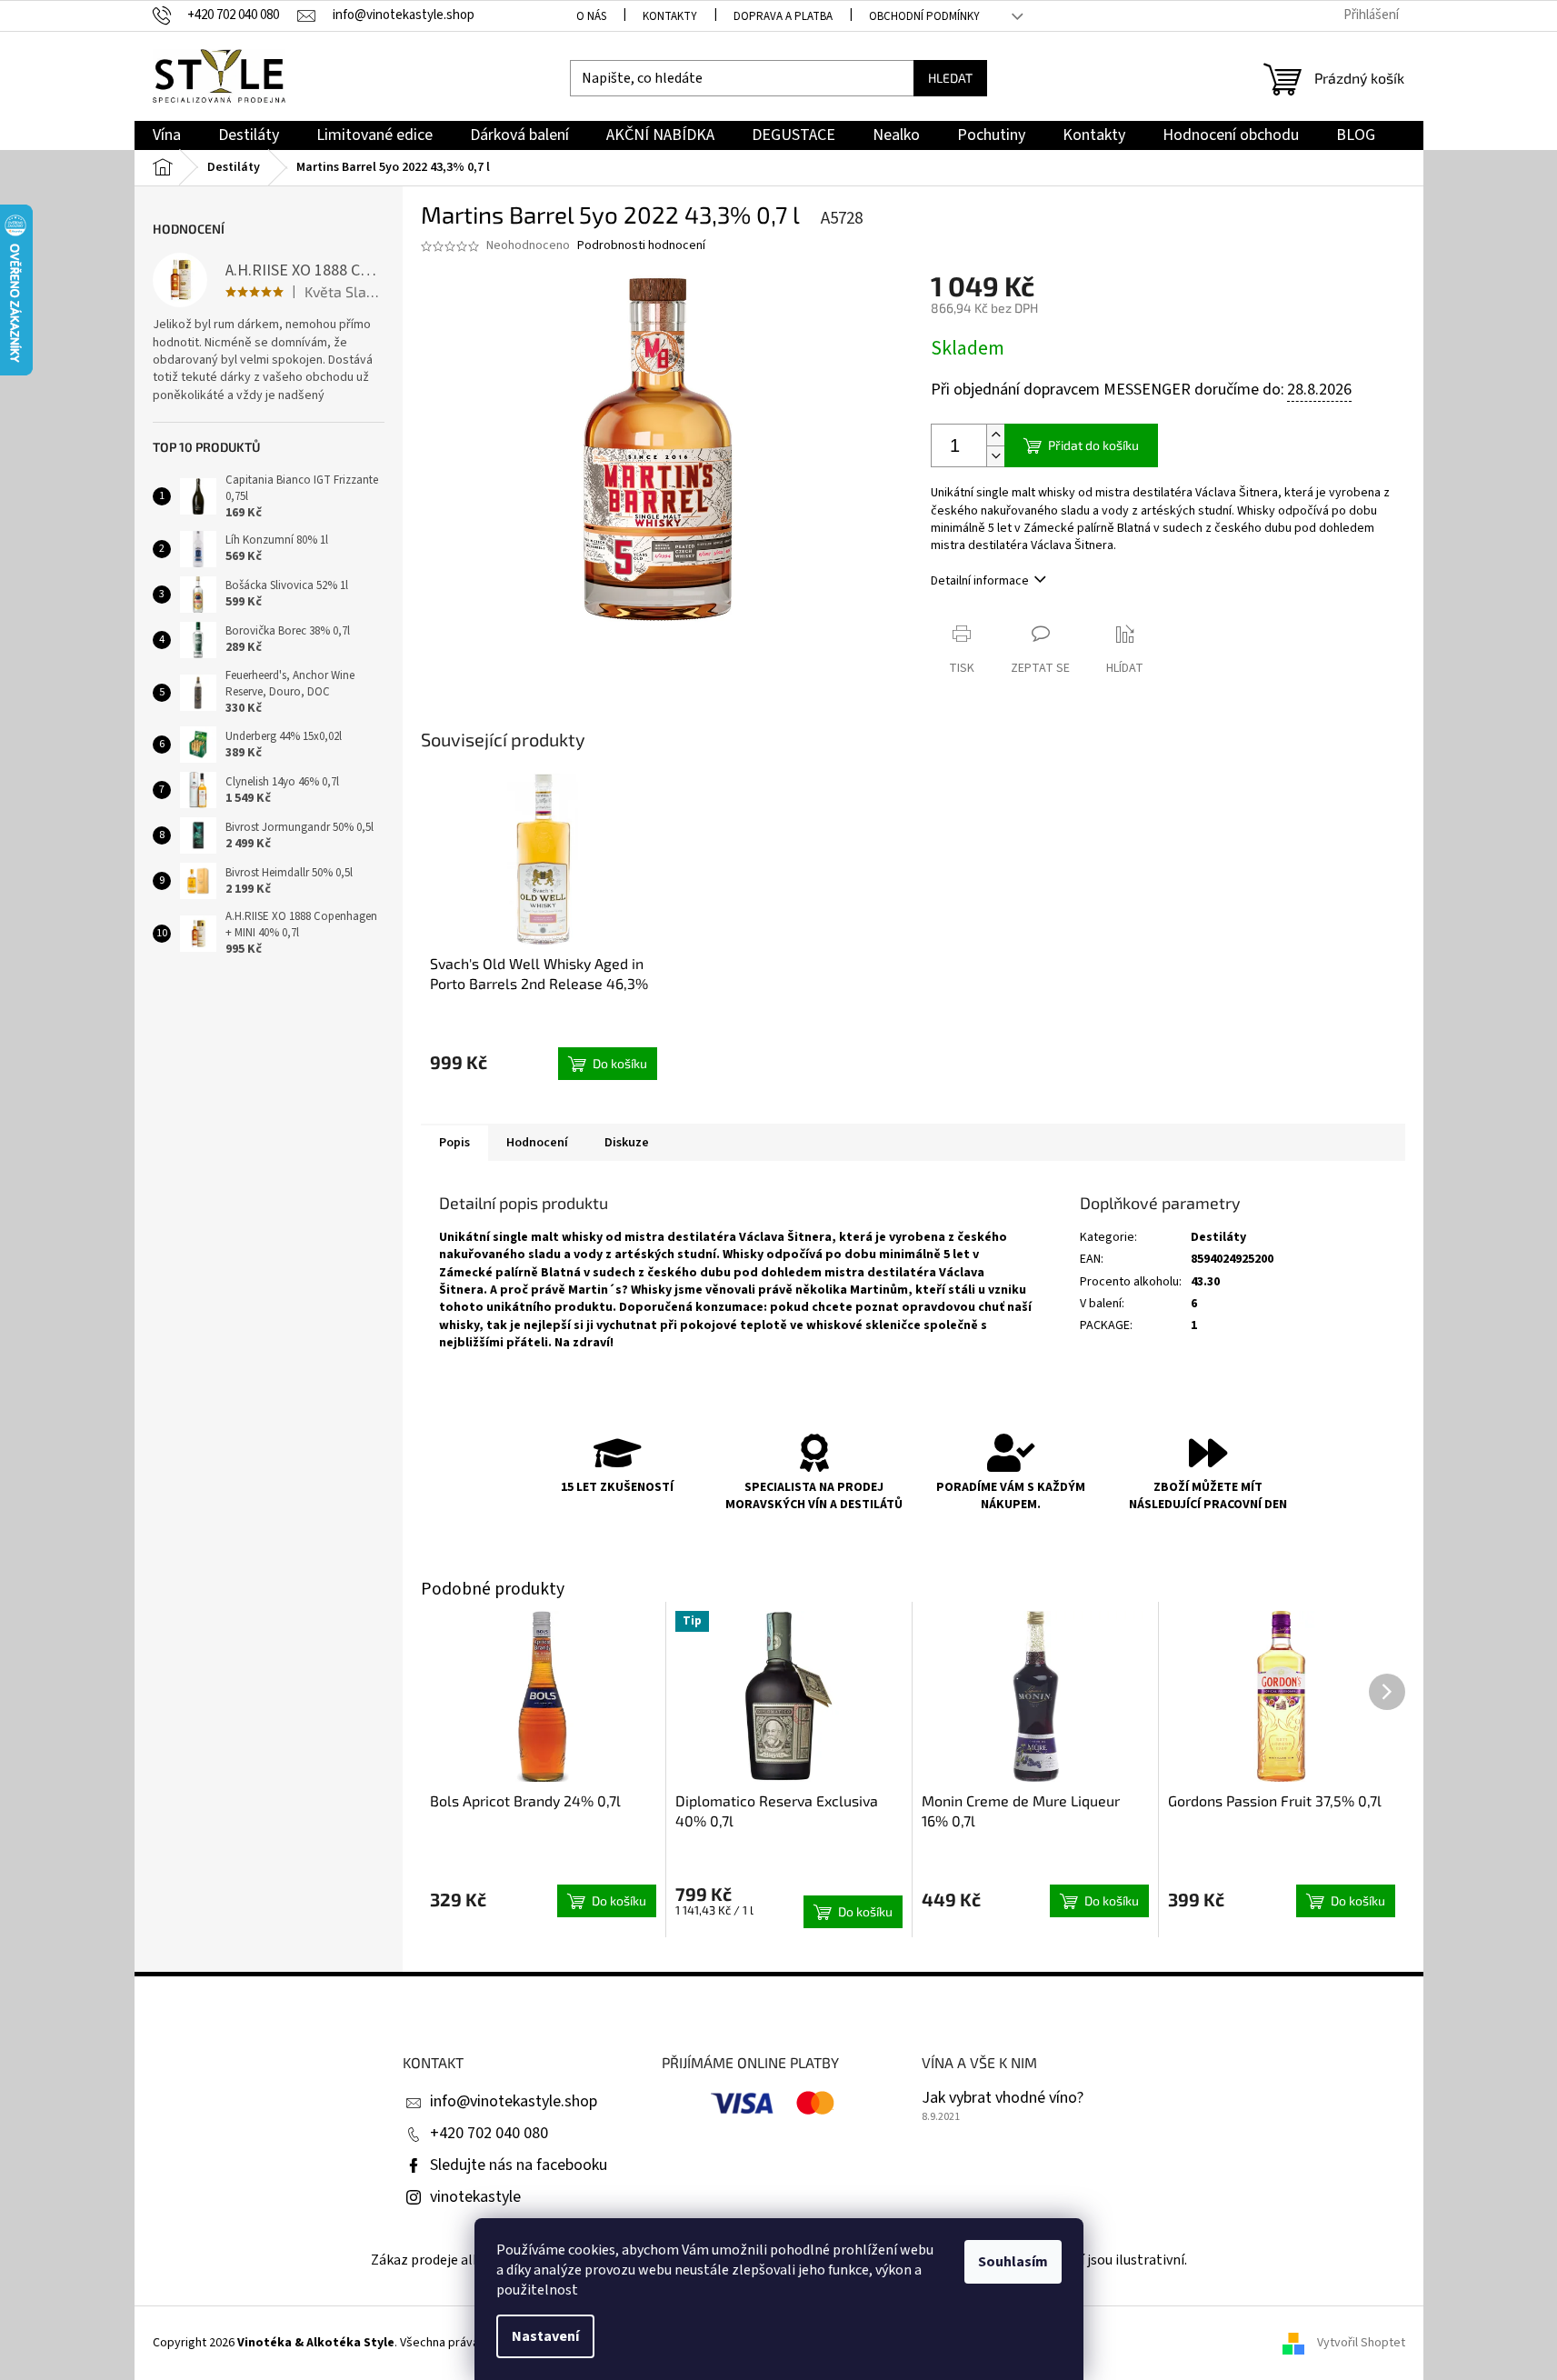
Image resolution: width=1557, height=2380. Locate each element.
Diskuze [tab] (627, 1143)
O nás (591, 16)
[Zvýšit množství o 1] (995, 435)
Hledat (950, 78)
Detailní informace (980, 581)
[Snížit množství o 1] (995, 456)
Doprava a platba (783, 16)
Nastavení (545, 2336)
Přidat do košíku (1093, 445)
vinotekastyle (475, 2197)
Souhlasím (1013, 2262)
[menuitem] (167, 136)
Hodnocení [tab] (537, 1143)
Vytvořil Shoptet (1361, 2343)
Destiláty (1218, 1237)
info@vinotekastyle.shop (514, 2101)
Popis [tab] (454, 1143)
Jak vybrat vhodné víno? (1003, 2098)
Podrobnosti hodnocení (641, 246)
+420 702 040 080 (489, 2133)
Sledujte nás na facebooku (519, 2165)
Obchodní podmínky (924, 16)
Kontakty (670, 16)
